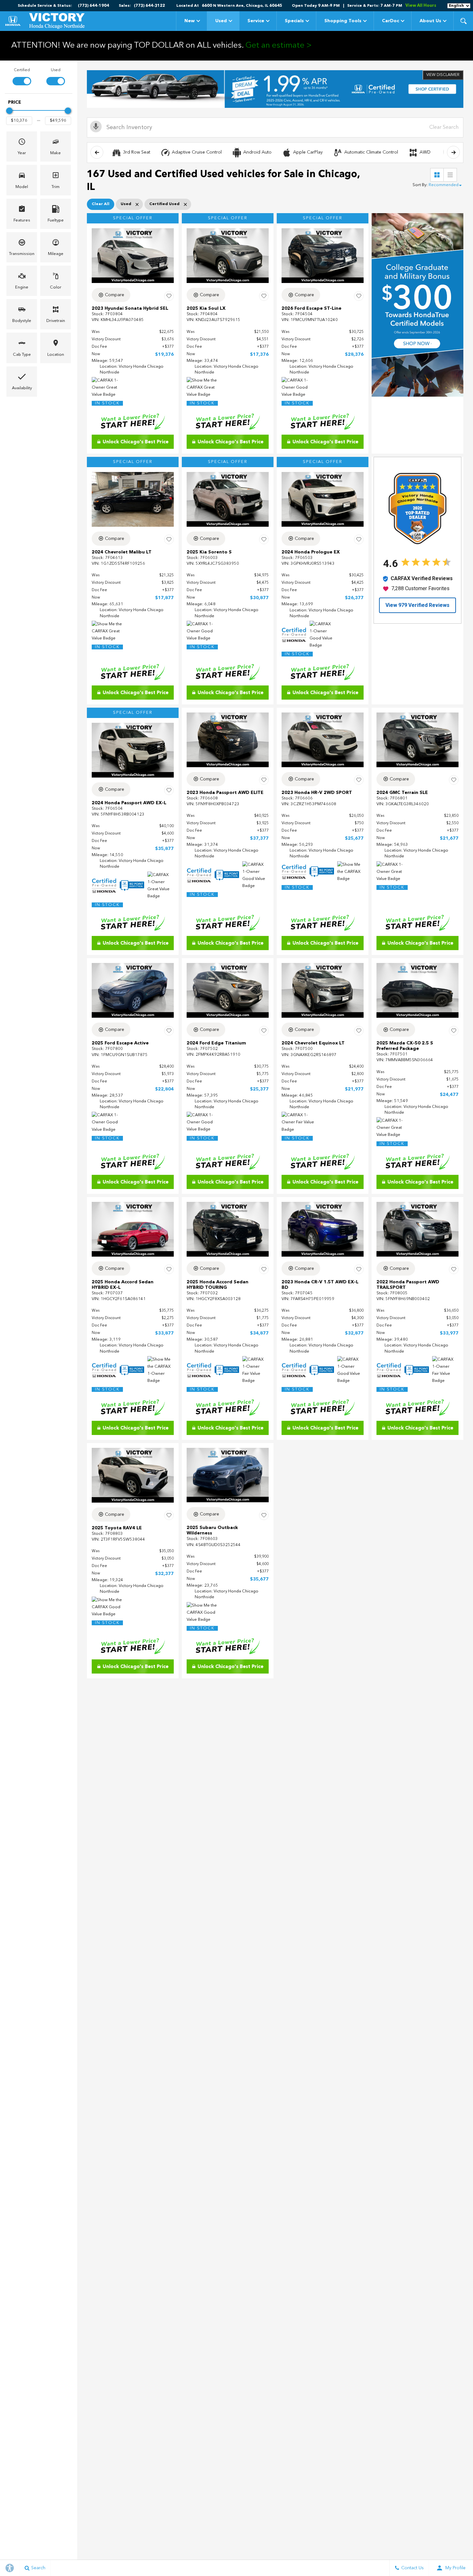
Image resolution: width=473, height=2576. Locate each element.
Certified (22, 70)
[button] (463, 21)
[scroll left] (97, 152)
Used (221, 21)
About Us (430, 21)
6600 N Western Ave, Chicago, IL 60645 (242, 6)
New (190, 21)
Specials (294, 21)
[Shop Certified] (275, 89)
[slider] (9, 111)
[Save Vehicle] (169, 296)
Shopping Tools (343, 21)
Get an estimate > (279, 46)
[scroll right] (453, 152)
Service (256, 21)
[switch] (22, 76)
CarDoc (390, 21)
